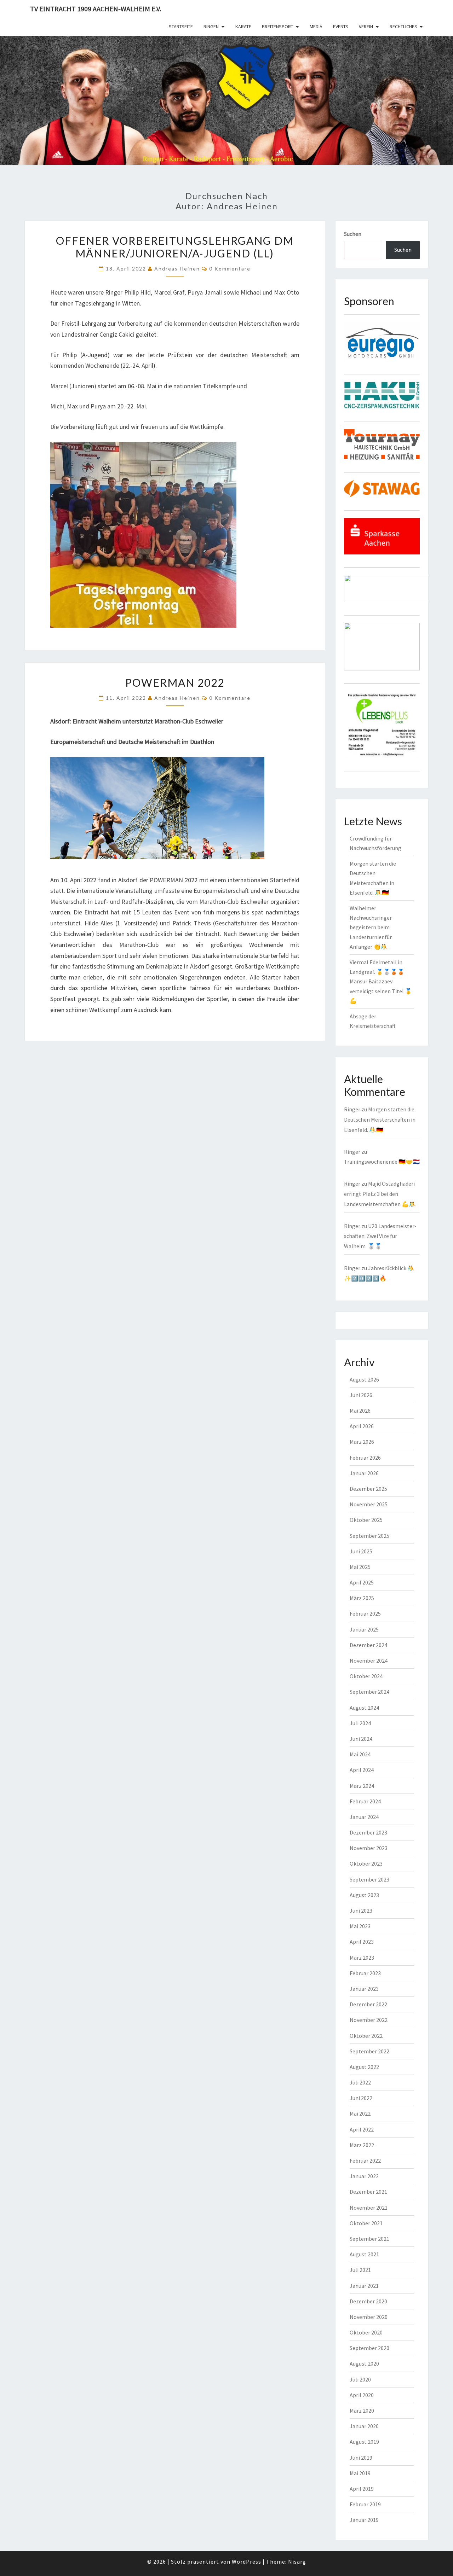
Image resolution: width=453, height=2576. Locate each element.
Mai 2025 (360, 1567)
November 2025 (369, 1504)
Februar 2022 (365, 2161)
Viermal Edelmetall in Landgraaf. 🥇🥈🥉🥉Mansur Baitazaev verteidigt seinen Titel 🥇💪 (381, 981)
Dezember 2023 (368, 1832)
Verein (366, 27)
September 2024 (369, 1692)
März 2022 (362, 2145)
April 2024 (362, 1770)
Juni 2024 (361, 1739)
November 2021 (369, 2208)
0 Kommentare (230, 269)
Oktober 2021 (366, 2223)
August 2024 (364, 1708)
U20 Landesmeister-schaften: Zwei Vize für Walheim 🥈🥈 (380, 1236)
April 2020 (362, 2395)
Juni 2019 (361, 2458)
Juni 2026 (361, 1395)
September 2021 (369, 2239)
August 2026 (364, 1379)
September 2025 (369, 1536)
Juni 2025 (361, 1551)
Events (341, 27)
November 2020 (369, 2317)
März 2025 (362, 1598)
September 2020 (369, 2348)
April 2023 (362, 1942)
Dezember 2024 (368, 1645)
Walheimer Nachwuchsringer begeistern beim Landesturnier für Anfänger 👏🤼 (371, 927)
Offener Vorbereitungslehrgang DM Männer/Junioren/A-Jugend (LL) (175, 247)
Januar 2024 (364, 1817)
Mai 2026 (360, 1411)
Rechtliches (403, 27)
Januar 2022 (364, 2176)
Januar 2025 (364, 1629)
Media (316, 27)
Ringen (211, 27)
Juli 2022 (360, 2082)
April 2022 (362, 2129)
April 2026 (362, 1426)
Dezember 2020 (368, 2301)
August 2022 (364, 2067)
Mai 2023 (360, 1926)
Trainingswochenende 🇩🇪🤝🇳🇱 (382, 1162)
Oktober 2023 (366, 1863)
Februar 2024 (365, 1801)
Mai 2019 (360, 2473)
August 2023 (364, 1895)
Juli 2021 (360, 2270)
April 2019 (362, 2489)
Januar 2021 (364, 2286)
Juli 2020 (360, 2379)
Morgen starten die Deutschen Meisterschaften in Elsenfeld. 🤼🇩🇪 (380, 1120)
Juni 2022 (361, 2098)
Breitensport (278, 27)
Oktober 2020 (366, 2332)
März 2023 (362, 1958)
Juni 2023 (361, 1911)
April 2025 (362, 1582)
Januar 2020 (364, 2426)
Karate (243, 27)
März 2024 (362, 1786)
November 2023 (369, 1848)
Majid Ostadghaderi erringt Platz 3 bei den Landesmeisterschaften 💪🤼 (380, 1194)
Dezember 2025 (368, 1489)
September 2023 (369, 1879)
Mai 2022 (360, 2113)
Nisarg (297, 2562)
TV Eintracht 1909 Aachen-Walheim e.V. (96, 9)
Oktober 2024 (366, 1676)
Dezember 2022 (368, 2004)
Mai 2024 (360, 1754)
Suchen (353, 234)
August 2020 (364, 2363)
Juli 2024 (360, 1723)
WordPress (246, 2562)
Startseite (181, 27)
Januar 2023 (364, 1989)
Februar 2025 (365, 1613)
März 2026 (362, 1442)
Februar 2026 (365, 1458)
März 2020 (362, 2411)
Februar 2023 (365, 1973)
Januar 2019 (364, 2520)
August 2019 (364, 2442)
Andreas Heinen (177, 269)
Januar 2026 (364, 1473)
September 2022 (369, 2051)
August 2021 (364, 2254)
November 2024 (369, 1661)
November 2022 (369, 2020)
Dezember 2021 (368, 2192)
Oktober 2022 (366, 2036)
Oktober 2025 (366, 1520)
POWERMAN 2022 (175, 682)
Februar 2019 (365, 2504)
